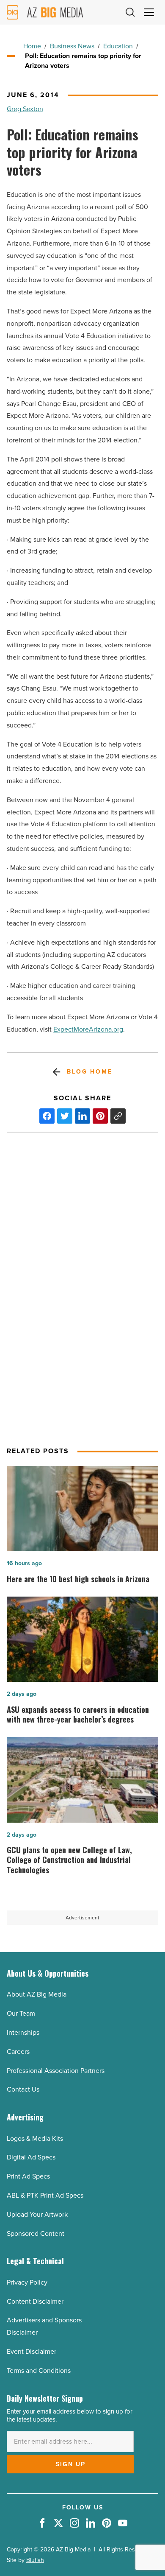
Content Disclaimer (35, 2301)
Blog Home (89, 1072)
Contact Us (23, 2089)
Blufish (35, 2560)
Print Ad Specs (28, 2176)
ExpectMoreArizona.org (88, 1029)
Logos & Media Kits (35, 2138)
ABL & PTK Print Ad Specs (45, 2195)
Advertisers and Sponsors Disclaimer (44, 2326)
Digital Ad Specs (31, 2157)
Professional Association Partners (56, 2071)
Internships (23, 2032)
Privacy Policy (27, 2282)
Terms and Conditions (39, 2370)
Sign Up (70, 2464)
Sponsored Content (36, 2233)
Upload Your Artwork (37, 2214)
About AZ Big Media (37, 1994)
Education (118, 46)
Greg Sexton (25, 109)
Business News (72, 46)
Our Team (21, 2013)
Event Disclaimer (32, 2351)
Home (32, 46)
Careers (18, 2052)
